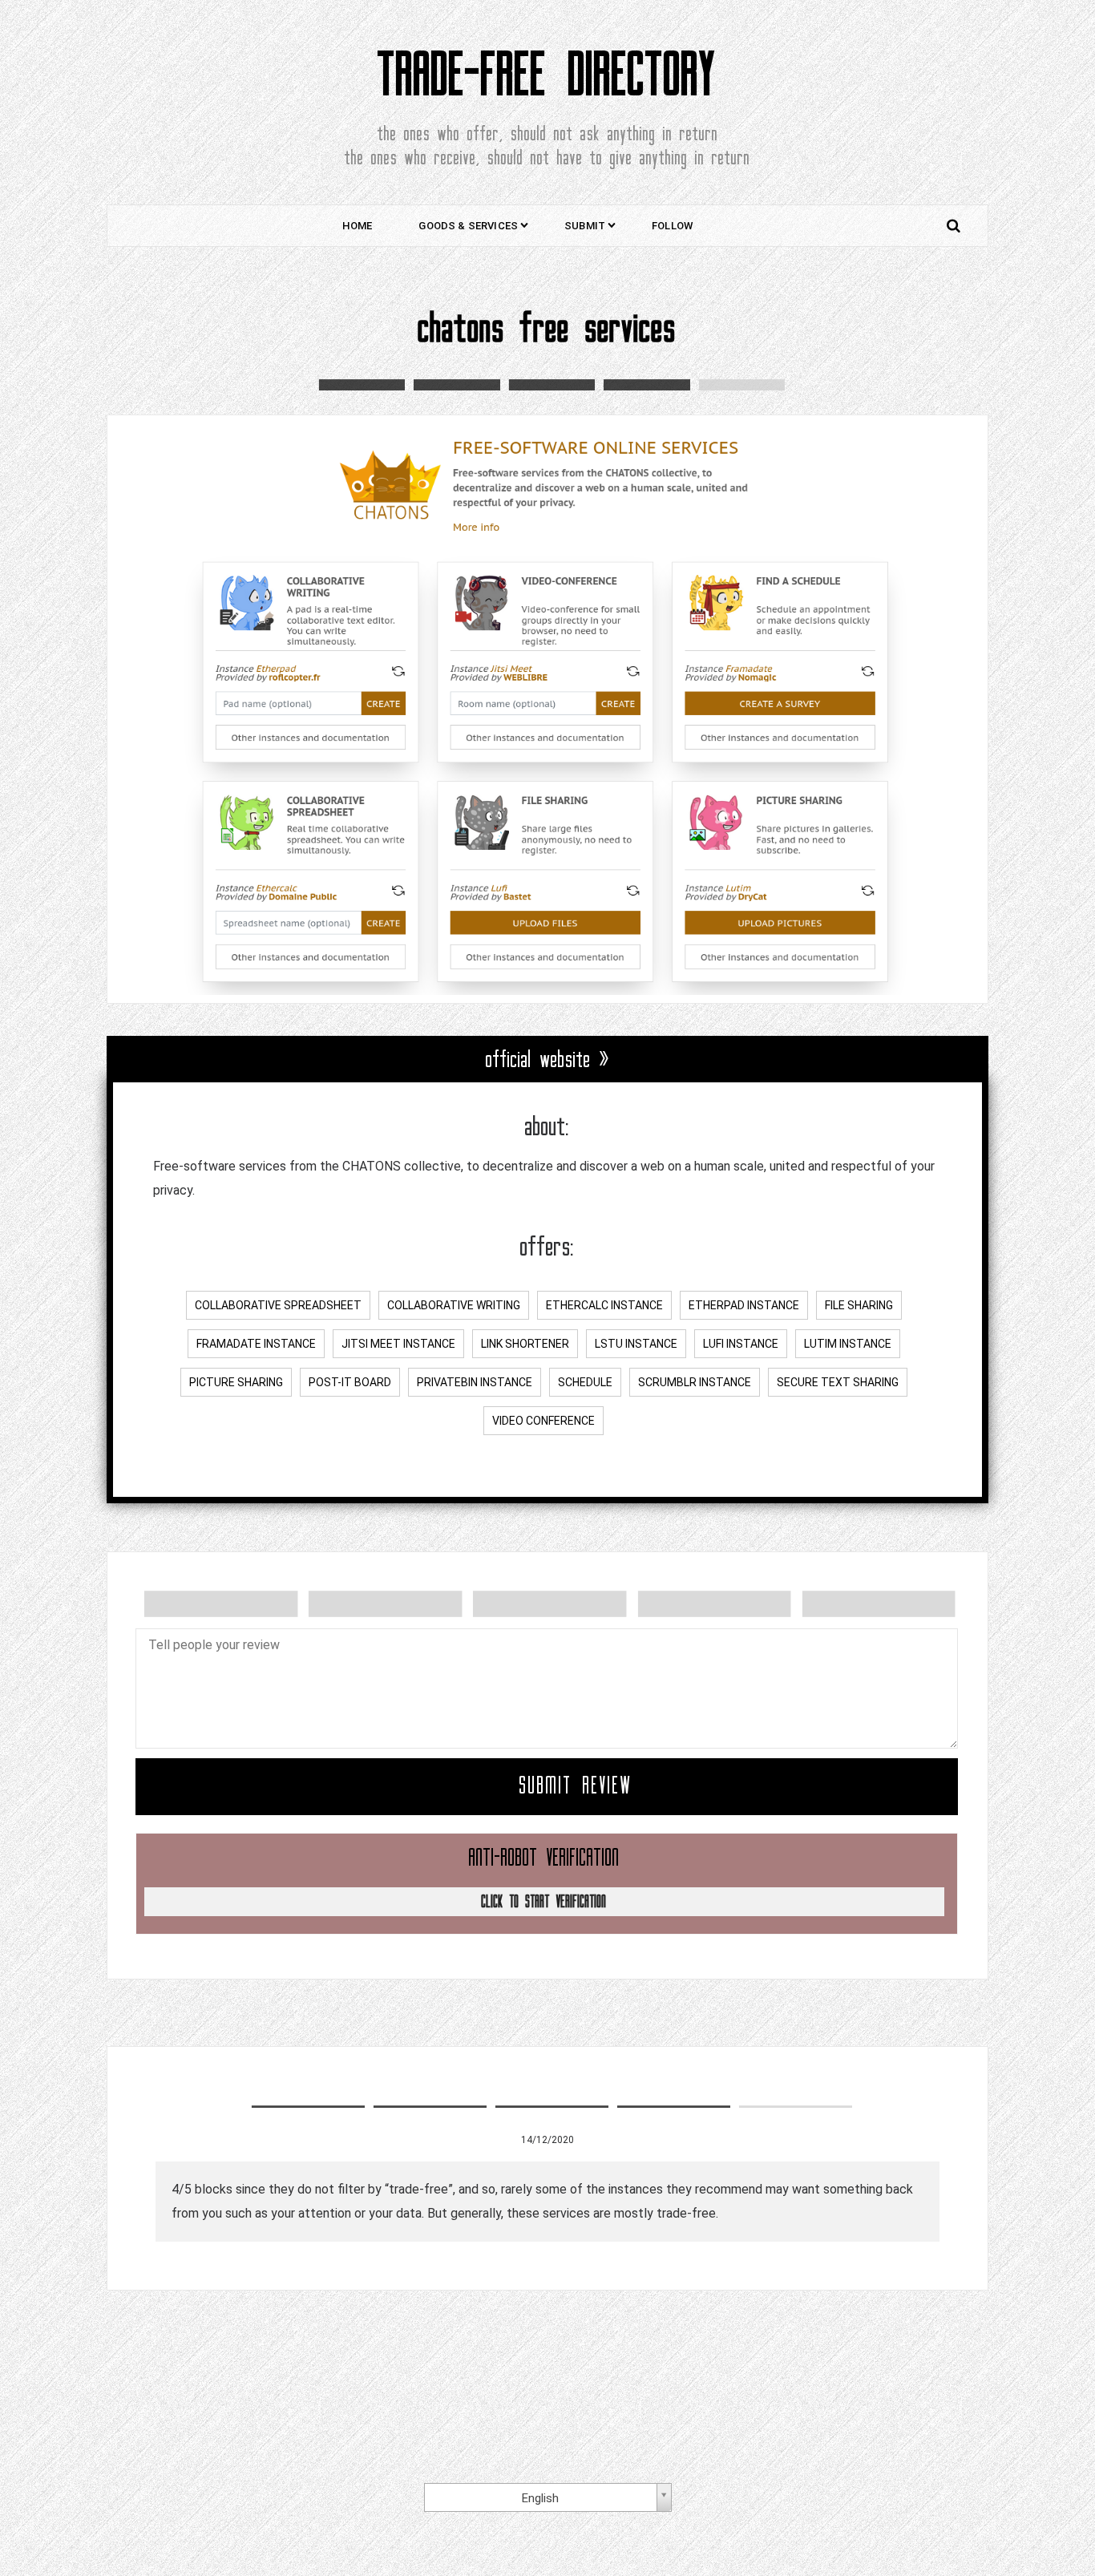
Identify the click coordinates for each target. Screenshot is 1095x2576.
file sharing (859, 1305)
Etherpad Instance (744, 1305)
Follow (672, 226)
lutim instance (848, 1344)
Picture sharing (236, 1382)
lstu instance (636, 1344)
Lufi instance (741, 1344)
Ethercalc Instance (604, 1305)
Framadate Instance (256, 1344)
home (358, 226)
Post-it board (350, 1382)
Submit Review (576, 1786)
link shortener (525, 1344)
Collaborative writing (454, 1305)
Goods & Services (468, 226)
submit (585, 226)
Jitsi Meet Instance (398, 1344)
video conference (543, 1421)
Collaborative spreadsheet (278, 1305)
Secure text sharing (838, 1382)
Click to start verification (544, 1902)
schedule (585, 1382)
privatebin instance (475, 1382)
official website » (548, 1060)
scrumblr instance (695, 1382)
